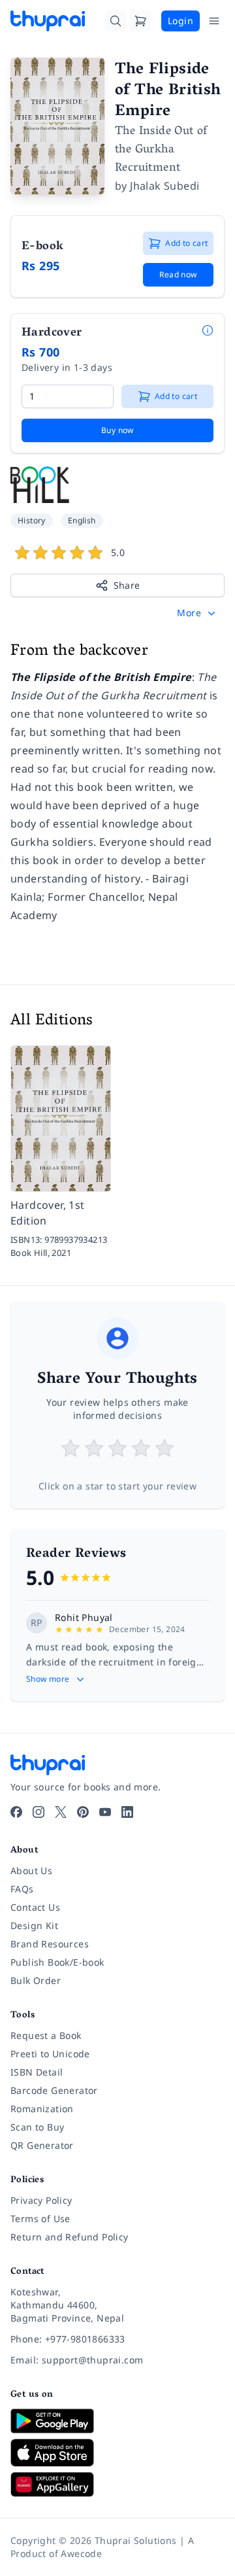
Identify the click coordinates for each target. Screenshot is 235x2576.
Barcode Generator (54, 2090)
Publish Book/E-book (57, 1962)
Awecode (81, 2553)
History (32, 520)
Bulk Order (36, 1980)
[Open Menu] (214, 21)
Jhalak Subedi (164, 186)
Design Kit (34, 1925)
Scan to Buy (37, 2127)
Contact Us (35, 1907)
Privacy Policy (41, 2200)
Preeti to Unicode (50, 2054)
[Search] (116, 21)
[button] (197, 613)
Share (127, 585)
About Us (31, 1871)
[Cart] (140, 21)
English (82, 520)
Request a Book (46, 2035)
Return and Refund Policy (70, 2237)
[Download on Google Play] (117, 2421)
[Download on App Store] (117, 2453)
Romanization (42, 2109)
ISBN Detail (37, 2072)
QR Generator (42, 2145)
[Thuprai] (48, 21)
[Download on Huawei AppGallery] (117, 2484)
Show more (48, 1679)
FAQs (22, 1889)
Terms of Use (40, 2219)
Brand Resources (50, 1944)
